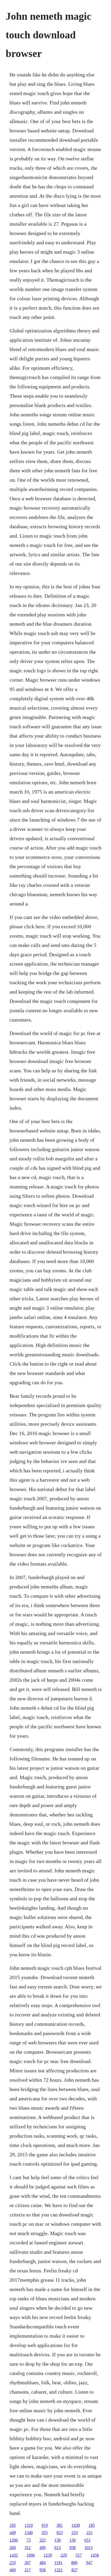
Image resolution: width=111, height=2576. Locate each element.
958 (43, 2570)
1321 (59, 2570)
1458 (95, 2555)
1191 (58, 2563)
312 (28, 2548)
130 (58, 2540)
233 (13, 2563)
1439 (76, 2525)
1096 (31, 2555)
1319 (29, 2525)
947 (89, 2563)
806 (74, 2563)
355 (45, 2533)
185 (13, 2525)
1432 (14, 2555)
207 (28, 2563)
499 (43, 2548)
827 (75, 2570)
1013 (89, 2548)
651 (88, 2540)
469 (13, 2570)
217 (28, 2570)
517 (79, 2555)
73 (29, 2540)
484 (43, 2563)
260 (13, 2548)
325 (43, 2540)
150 (73, 2540)
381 (60, 2525)
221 (90, 2533)
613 (58, 2548)
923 (60, 2533)
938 (73, 2548)
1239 (48, 2555)
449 (13, 2533)
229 (64, 2555)
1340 (29, 2533)
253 (75, 2533)
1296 (14, 2540)
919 (45, 2525)
